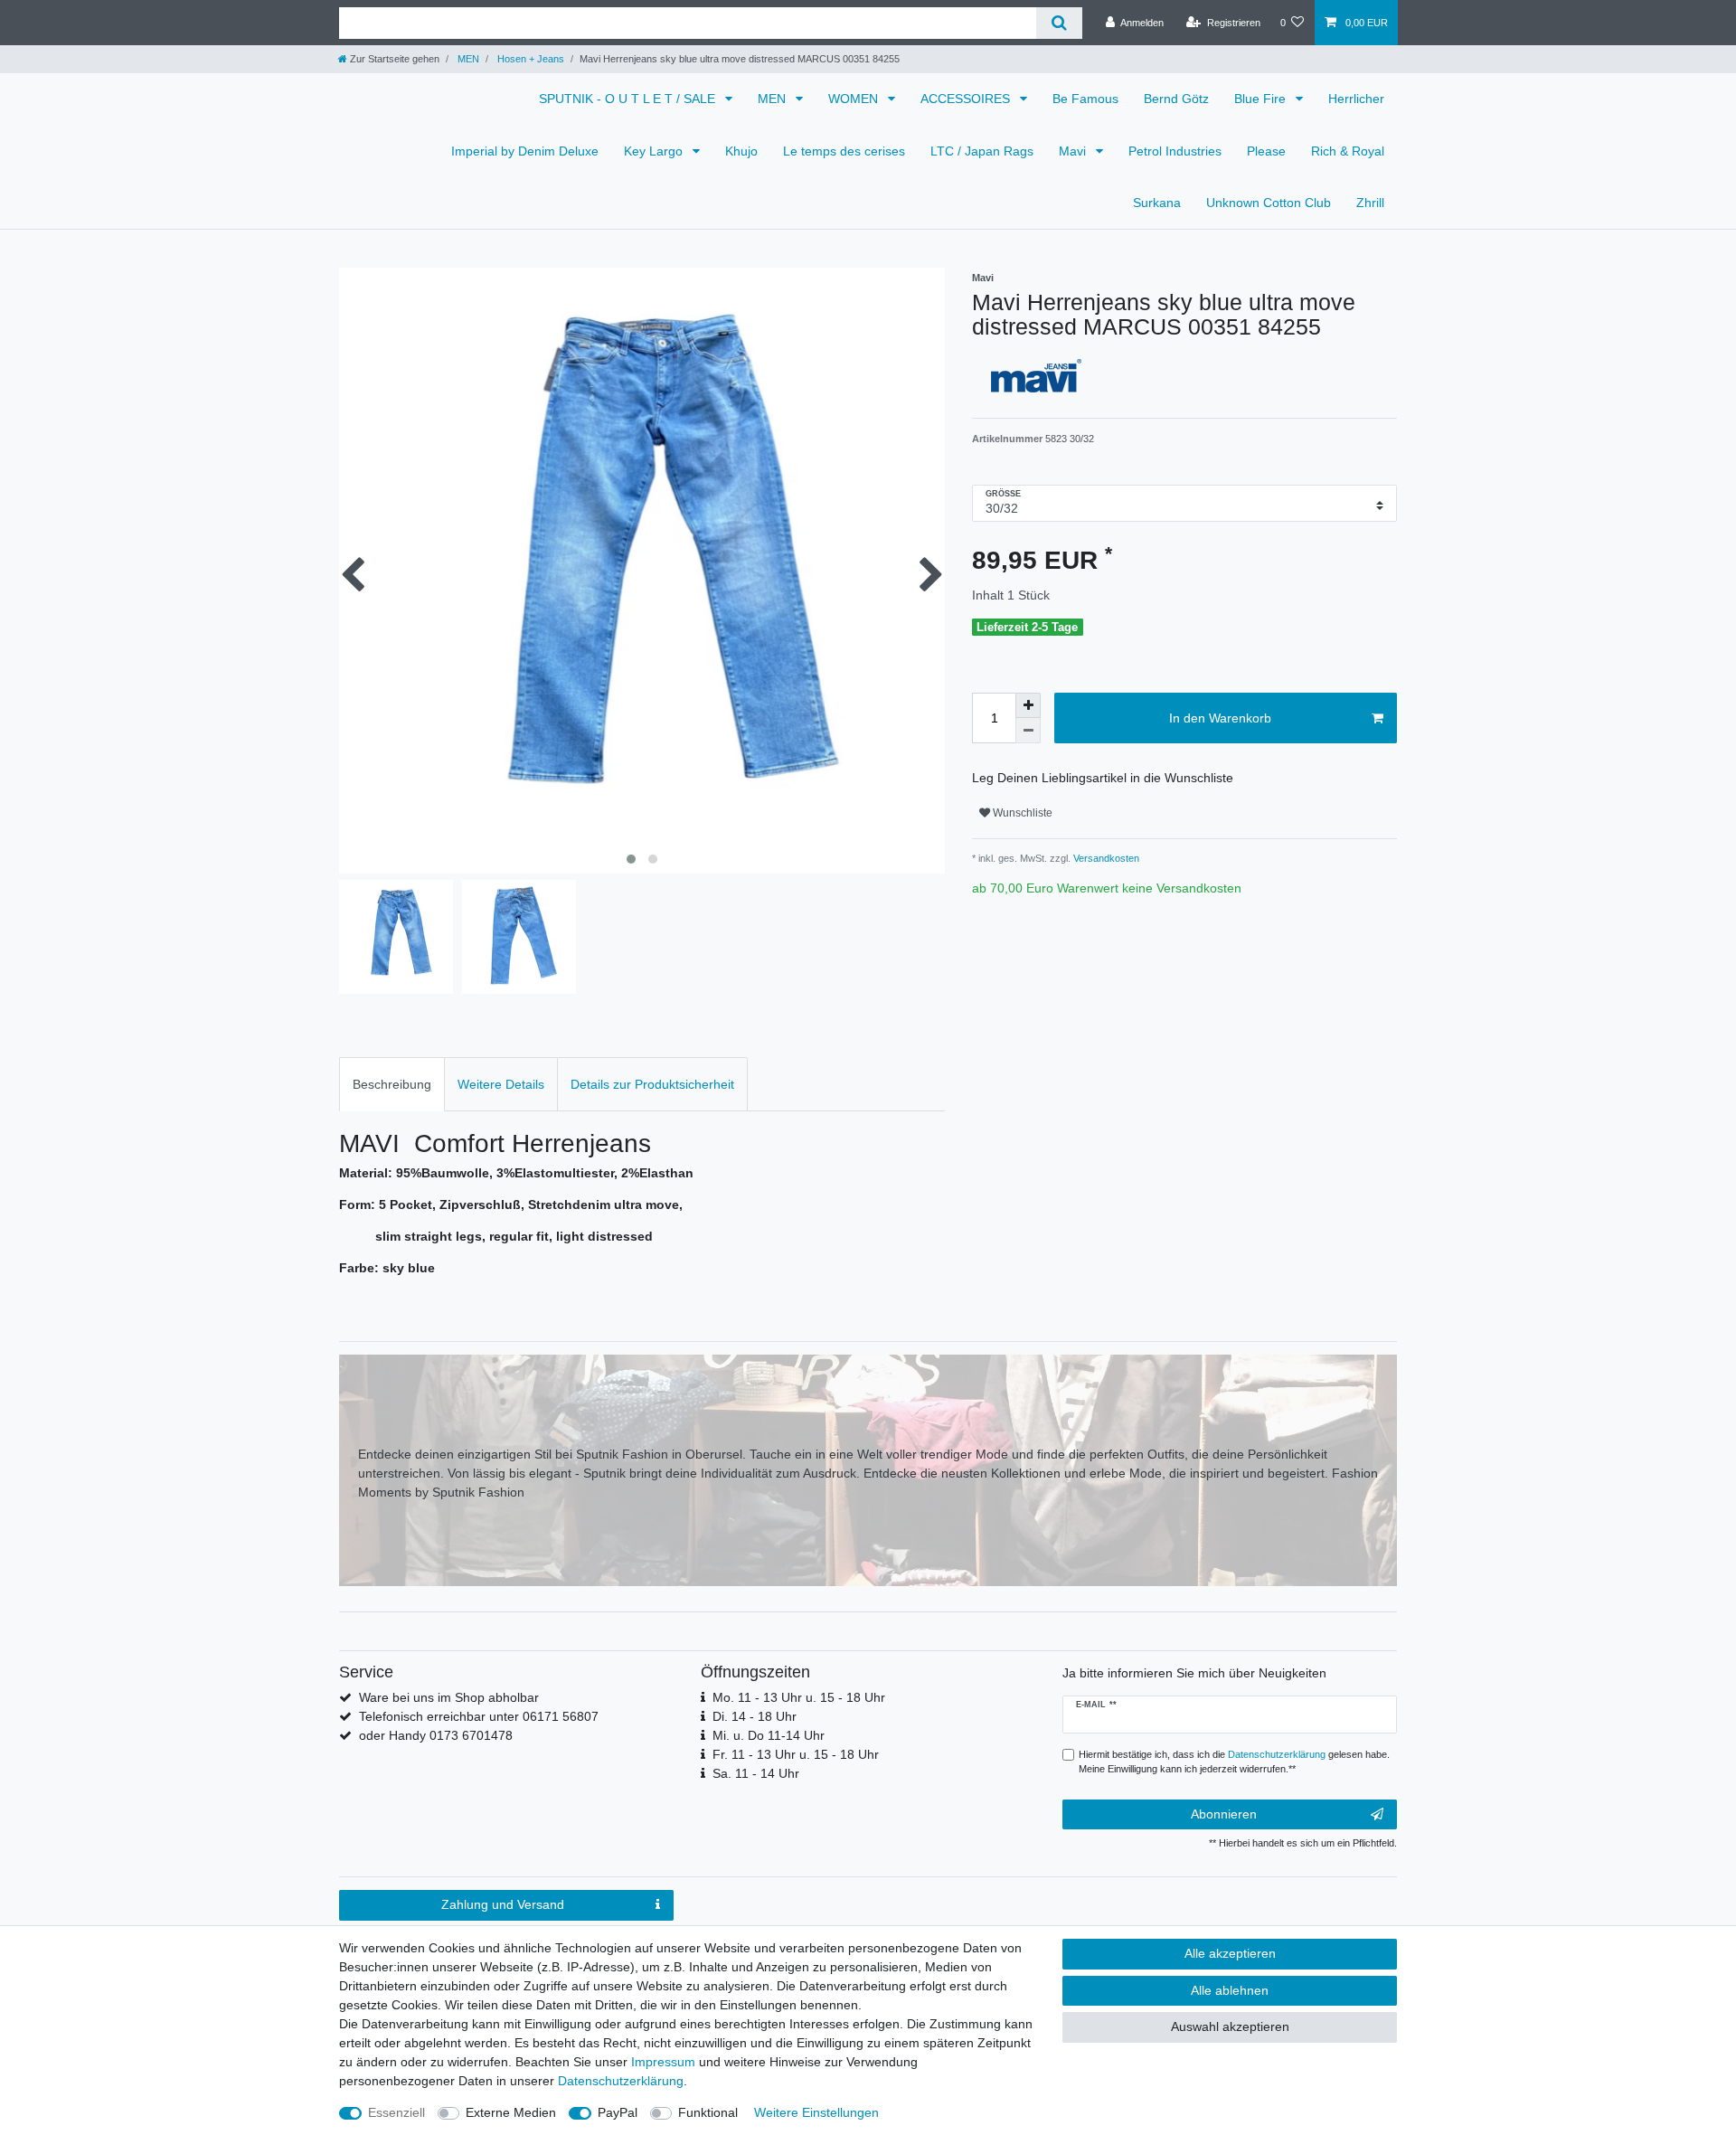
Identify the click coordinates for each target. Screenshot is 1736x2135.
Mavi (1074, 151)
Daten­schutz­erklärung (621, 2081)
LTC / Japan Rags (982, 151)
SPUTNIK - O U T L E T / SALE (629, 99)
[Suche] (1059, 23)
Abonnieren (1224, 1814)
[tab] (392, 1084)
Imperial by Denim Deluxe (525, 151)
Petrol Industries (1175, 151)
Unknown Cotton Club (1269, 203)
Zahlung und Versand (503, 1904)
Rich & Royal (1348, 151)
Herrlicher (1356, 99)
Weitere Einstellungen (816, 2112)
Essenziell (396, 2112)
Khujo (741, 151)
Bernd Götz (1176, 99)
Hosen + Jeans (529, 59)
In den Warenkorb (1220, 718)
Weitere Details (501, 1084)
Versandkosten (1105, 858)
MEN (467, 59)
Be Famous (1085, 99)
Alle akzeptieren (1230, 1953)
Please (1266, 151)
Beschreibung (392, 1084)
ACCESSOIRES (967, 99)
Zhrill (1370, 203)
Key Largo (655, 151)
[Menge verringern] (1028, 731)
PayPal (618, 2112)
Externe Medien (511, 2112)
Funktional (708, 2112)
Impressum (663, 2062)
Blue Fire (1262, 99)
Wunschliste (1021, 813)
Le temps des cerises (844, 151)
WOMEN (855, 99)
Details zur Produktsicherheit (652, 1084)
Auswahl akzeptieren (1230, 2026)
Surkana (1157, 203)
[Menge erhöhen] (1028, 705)
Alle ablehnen (1230, 1990)
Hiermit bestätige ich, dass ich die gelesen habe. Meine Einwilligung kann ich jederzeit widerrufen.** (1234, 1762)
